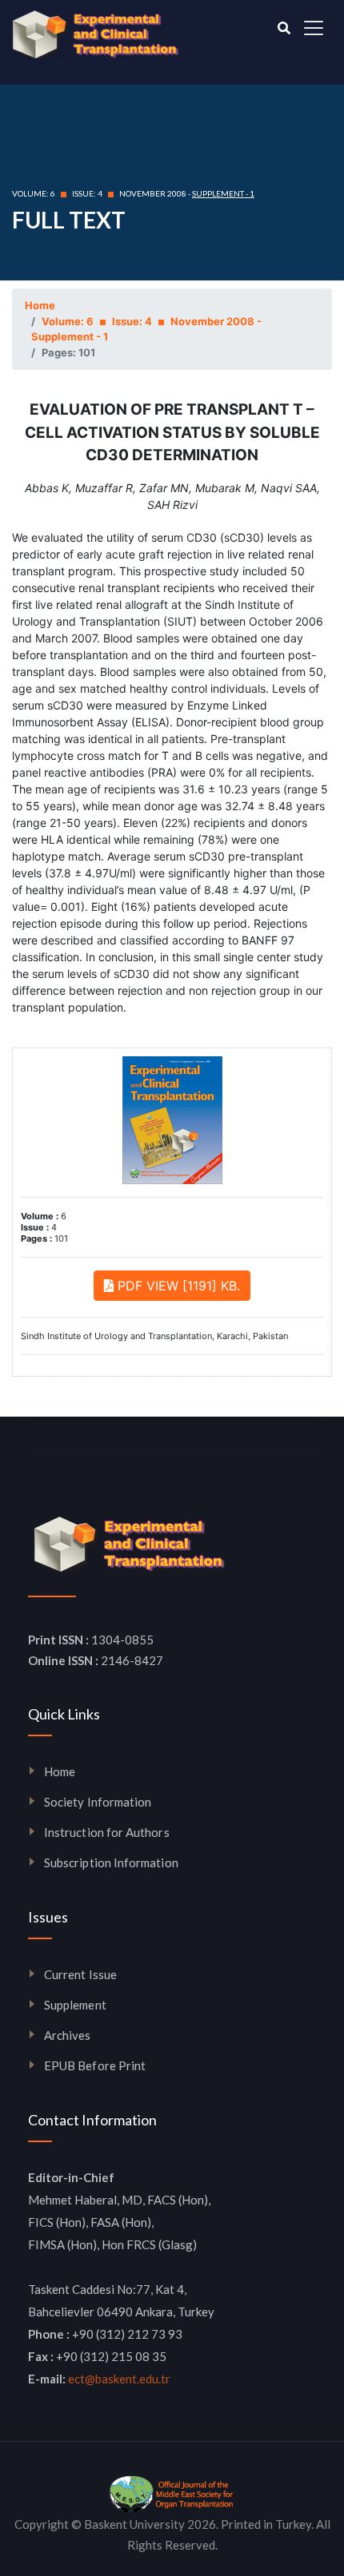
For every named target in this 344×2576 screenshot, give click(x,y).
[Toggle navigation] (314, 28)
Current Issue (80, 1974)
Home (40, 305)
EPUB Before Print (95, 2065)
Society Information (98, 1802)
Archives (68, 2035)
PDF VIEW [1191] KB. (177, 1286)
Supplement (75, 2005)
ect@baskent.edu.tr (119, 2379)
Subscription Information (111, 1862)
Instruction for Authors (107, 1832)
